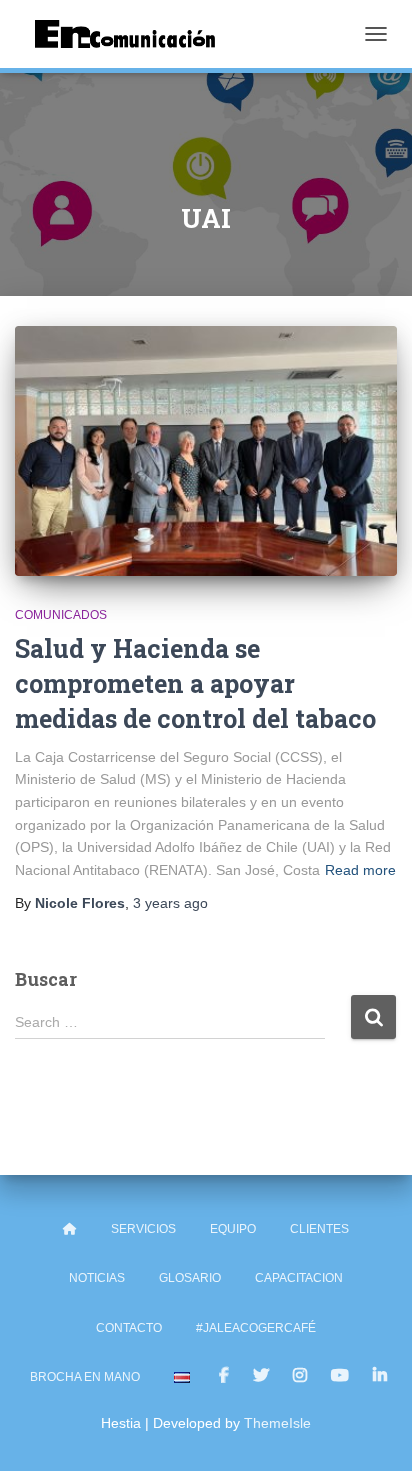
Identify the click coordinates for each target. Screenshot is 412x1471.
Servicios (143, 1229)
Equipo (233, 1229)
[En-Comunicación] (132, 34)
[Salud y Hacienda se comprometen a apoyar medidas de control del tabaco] (206, 451)
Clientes (319, 1229)
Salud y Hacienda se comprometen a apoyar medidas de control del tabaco (195, 683)
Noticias (97, 1278)
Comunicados (61, 615)
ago (170, 903)
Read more (360, 870)
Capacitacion (299, 1278)
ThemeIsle (277, 1423)
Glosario (190, 1278)
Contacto (129, 1328)
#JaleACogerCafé (256, 1328)
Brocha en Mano (85, 1377)
